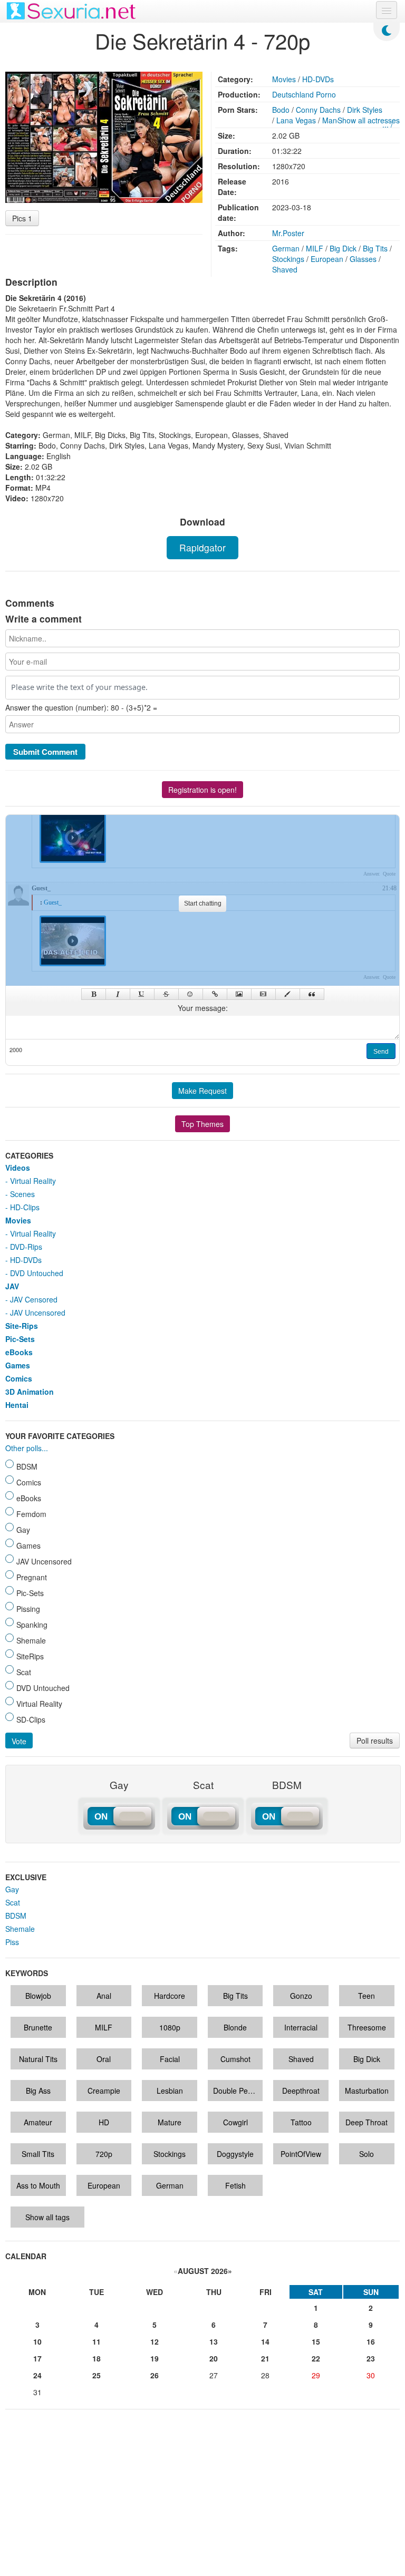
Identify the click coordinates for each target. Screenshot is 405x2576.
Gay (12, 1889)
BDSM (16, 1916)
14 (265, 2341)
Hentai (17, 1405)
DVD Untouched (37, 1273)
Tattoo (301, 2122)
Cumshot (235, 2059)
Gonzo (301, 1996)
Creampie (104, 2091)
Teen (367, 1996)
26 (155, 2375)
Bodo (281, 110)
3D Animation (30, 1392)
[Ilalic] (118, 994)
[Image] (239, 994)
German (286, 248)
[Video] (263, 994)
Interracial (301, 2027)
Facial (170, 2059)
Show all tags (47, 2217)
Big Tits (375, 248)
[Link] (215, 994)
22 (316, 2358)
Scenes (22, 1194)
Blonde (235, 2027)
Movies (284, 79)
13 (214, 2341)
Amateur (38, 2122)
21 (265, 2358)
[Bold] (94, 994)
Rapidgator (202, 547)
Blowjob (38, 1996)
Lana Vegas (296, 120)
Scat (13, 1902)
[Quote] (312, 994)
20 (214, 2358)
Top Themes (202, 1124)
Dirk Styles (365, 110)
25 (97, 2375)
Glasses (363, 259)
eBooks (19, 1352)
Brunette (38, 2027)
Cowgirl (235, 2122)
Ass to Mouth (38, 2185)
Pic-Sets (20, 1339)
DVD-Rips (26, 1247)
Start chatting (203, 903)
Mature (170, 2122)
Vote (19, 1741)
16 (371, 2341)
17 (37, 2358)
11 (97, 2341)
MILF (315, 248)
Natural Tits (38, 2059)
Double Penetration (238, 2091)
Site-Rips (22, 1326)
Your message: (203, 1008)
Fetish (235, 2185)
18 (97, 2358)
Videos (18, 1168)
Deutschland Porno (304, 94)
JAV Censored (34, 1299)
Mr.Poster (288, 233)
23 (371, 2358)
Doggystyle (235, 2154)
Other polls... (27, 1448)
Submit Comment (45, 752)
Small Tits (38, 2154)
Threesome (367, 2027)
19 (155, 2358)
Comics (19, 1378)
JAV (12, 1286)
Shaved (285, 269)
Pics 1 (22, 218)
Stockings (288, 259)
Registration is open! (202, 790)
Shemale (20, 1929)
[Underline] (142, 994)
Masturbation (367, 2091)
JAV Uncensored (38, 1313)
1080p (170, 2027)
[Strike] (166, 994)
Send (381, 1052)
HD (104, 2122)
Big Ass (38, 2091)
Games (18, 1365)
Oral (104, 2059)
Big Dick (343, 248)
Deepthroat (301, 2091)
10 (37, 2341)
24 (37, 2375)
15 (316, 2341)
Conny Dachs (318, 110)
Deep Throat (367, 2122)
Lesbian (170, 2091)
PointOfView (301, 2154)
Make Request (202, 1091)
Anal (104, 1996)
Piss (12, 1942)
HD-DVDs (318, 79)
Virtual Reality (33, 1181)
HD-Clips (25, 1207)
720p (104, 2154)
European (327, 259)
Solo (367, 2154)
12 (155, 2341)
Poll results (375, 1741)
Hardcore (170, 1996)
